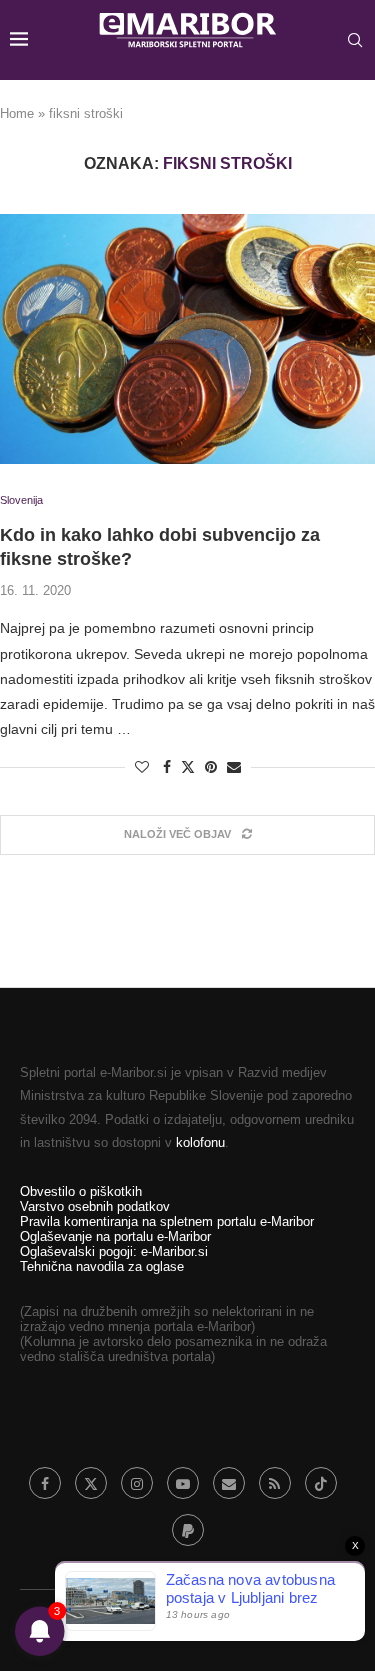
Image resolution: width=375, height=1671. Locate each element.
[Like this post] (142, 767)
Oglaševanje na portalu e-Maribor (115, 1236)
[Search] (355, 40)
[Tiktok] (321, 1483)
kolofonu (200, 1142)
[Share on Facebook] (167, 767)
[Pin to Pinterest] (211, 767)
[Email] (229, 1483)
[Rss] (275, 1483)
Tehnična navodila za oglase (102, 1266)
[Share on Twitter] (188, 766)
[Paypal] (188, 1530)
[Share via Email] (234, 767)
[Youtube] (183, 1483)
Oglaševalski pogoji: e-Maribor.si (114, 1251)
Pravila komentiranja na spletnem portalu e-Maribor (167, 1221)
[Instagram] (137, 1483)
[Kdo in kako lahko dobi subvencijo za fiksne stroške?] (187, 339)
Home (17, 113)
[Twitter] (91, 1483)
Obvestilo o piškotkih (81, 1191)
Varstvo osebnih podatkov (95, 1206)
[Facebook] (45, 1483)
